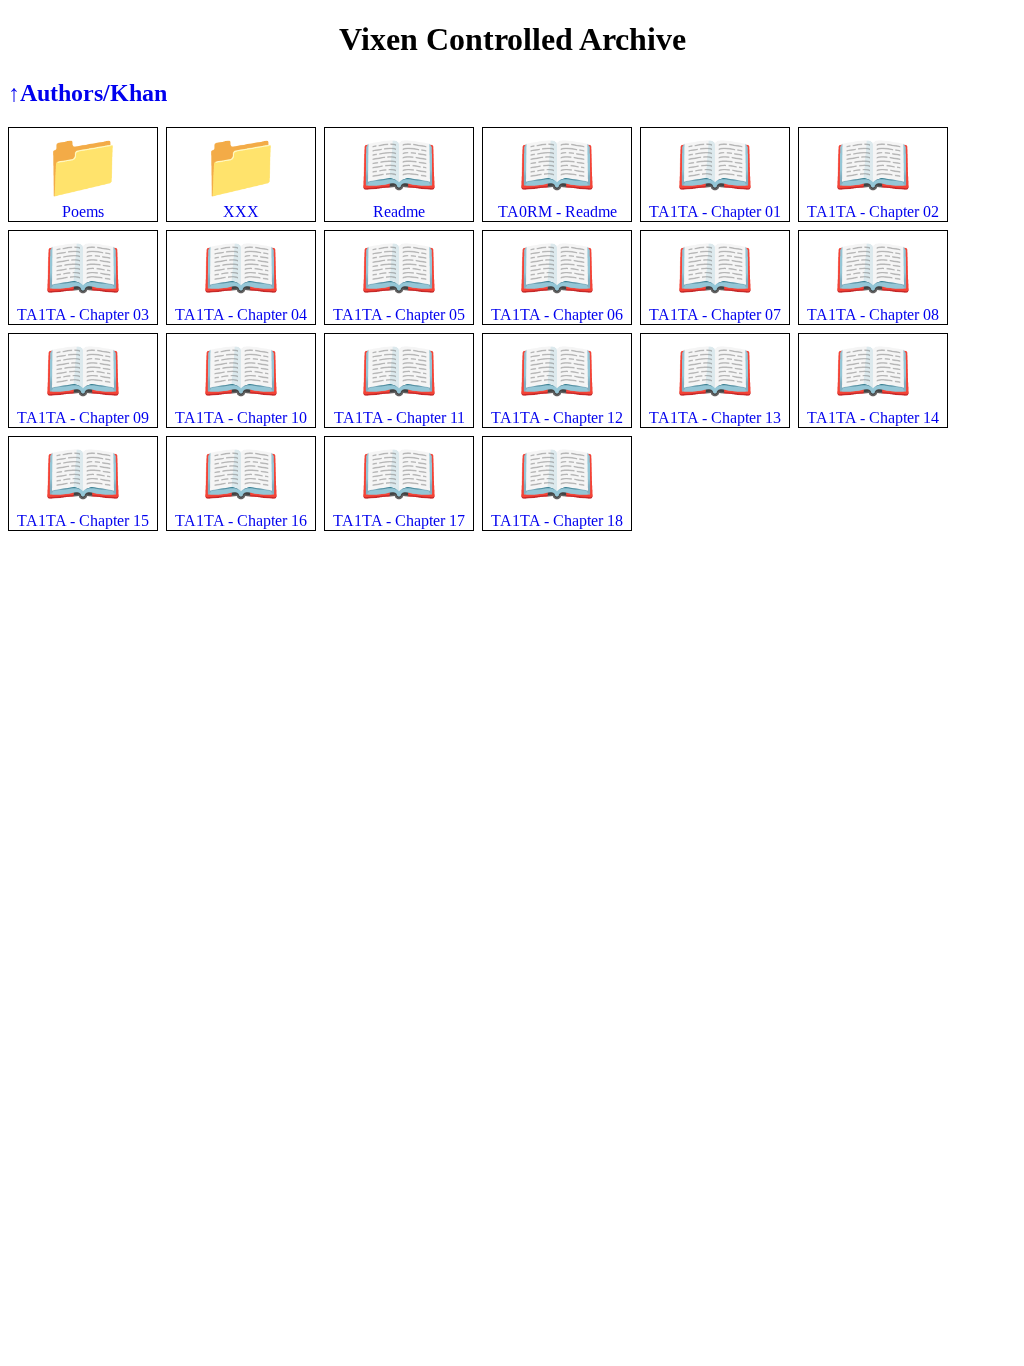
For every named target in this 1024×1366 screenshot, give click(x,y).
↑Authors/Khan (87, 93)
